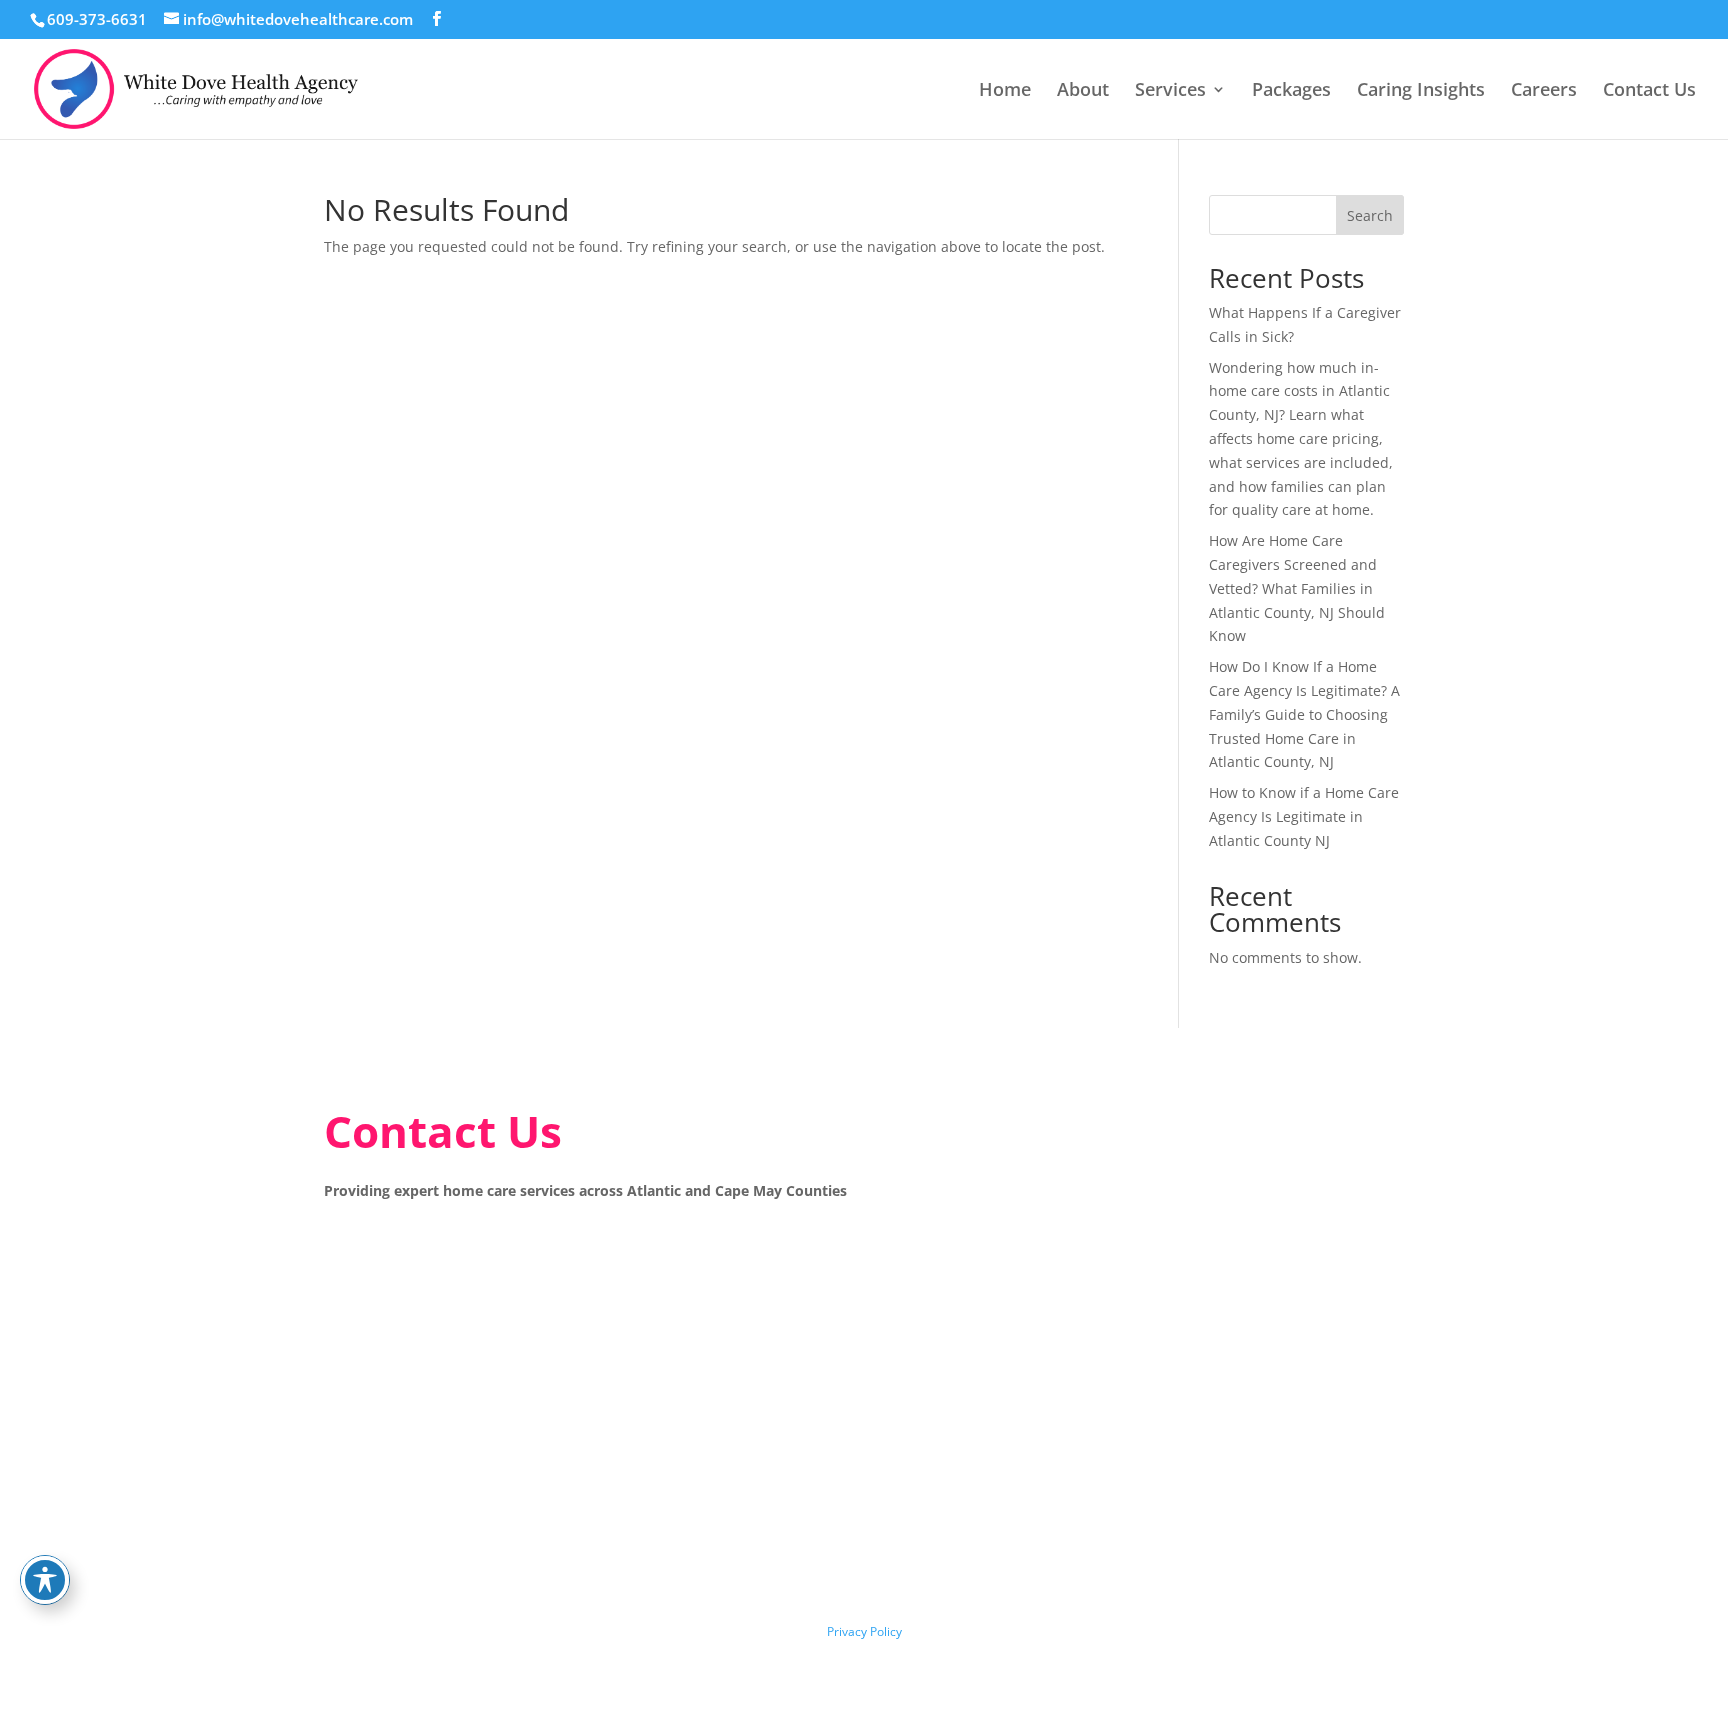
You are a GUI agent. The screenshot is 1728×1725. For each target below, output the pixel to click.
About (1083, 91)
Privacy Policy (864, 1631)
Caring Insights (1421, 91)
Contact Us (1649, 91)
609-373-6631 (97, 19)
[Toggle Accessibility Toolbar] (45, 1580)
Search (1370, 215)
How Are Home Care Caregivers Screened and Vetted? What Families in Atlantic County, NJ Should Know (1297, 588)
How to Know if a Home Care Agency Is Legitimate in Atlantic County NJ (1304, 816)
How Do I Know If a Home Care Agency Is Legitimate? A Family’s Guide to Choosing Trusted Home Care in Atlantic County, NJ (1304, 714)
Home (1005, 91)
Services (1170, 91)
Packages (1291, 91)
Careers (1544, 91)
